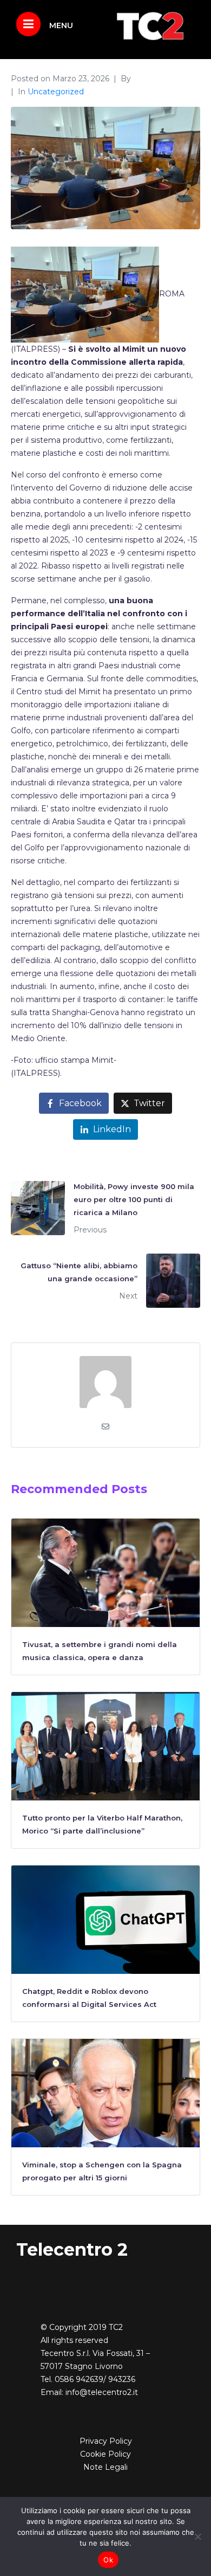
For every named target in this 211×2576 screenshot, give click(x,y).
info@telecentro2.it (102, 2392)
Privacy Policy (106, 2441)
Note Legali (105, 2467)
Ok (108, 2560)
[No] (197, 2536)
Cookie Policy (105, 2454)
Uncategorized (56, 92)
